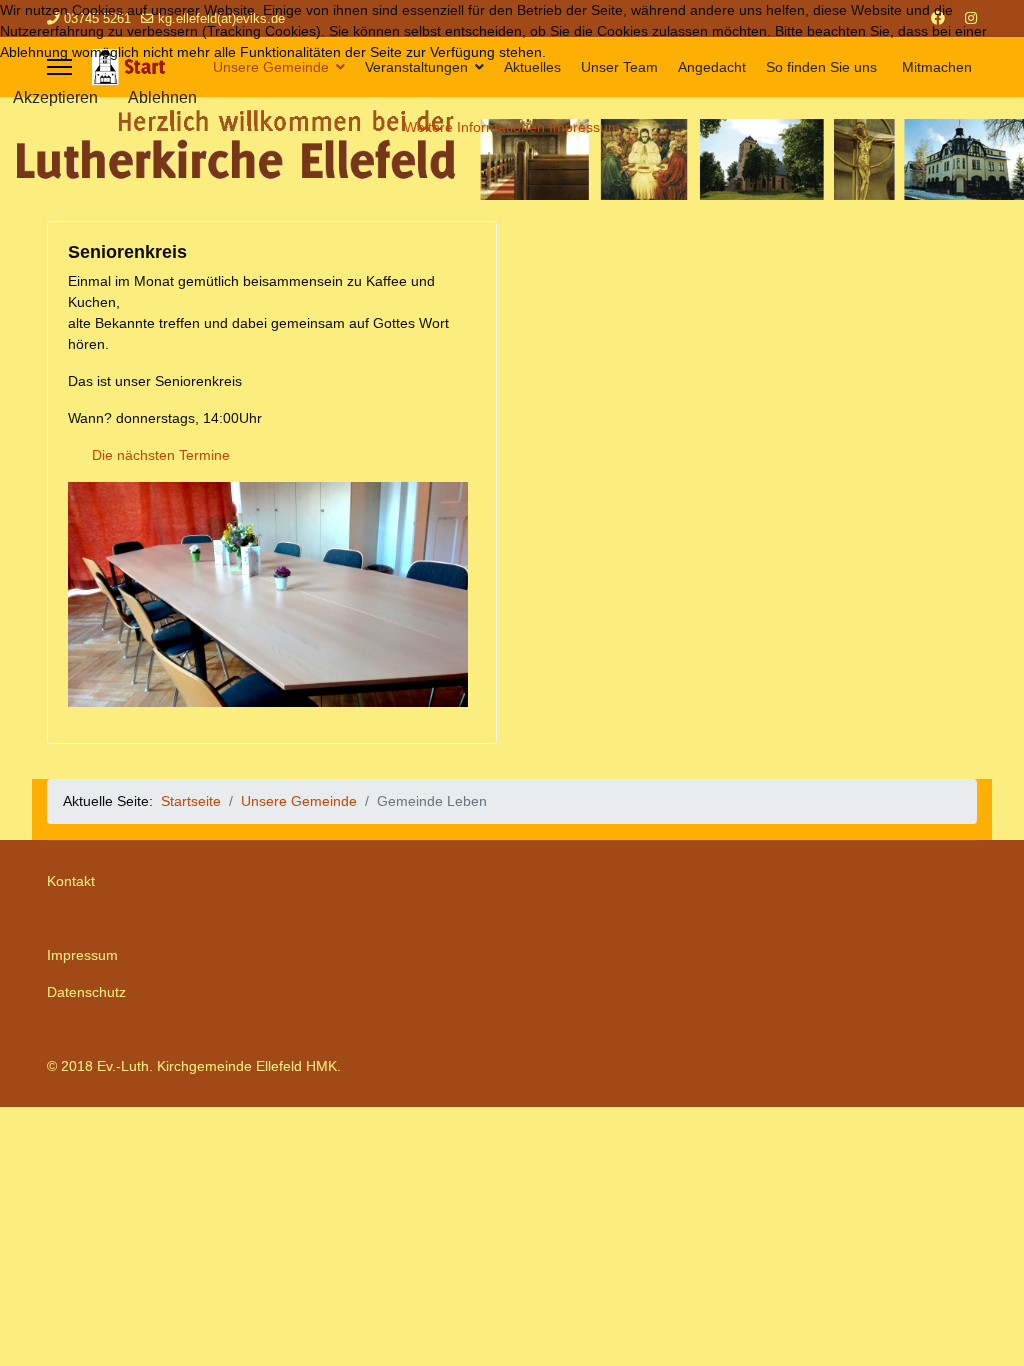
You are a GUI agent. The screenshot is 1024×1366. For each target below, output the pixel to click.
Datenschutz (86, 992)
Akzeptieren (55, 97)
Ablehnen (162, 97)
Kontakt (71, 881)
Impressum (82, 955)
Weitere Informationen (474, 127)
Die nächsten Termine (161, 455)
